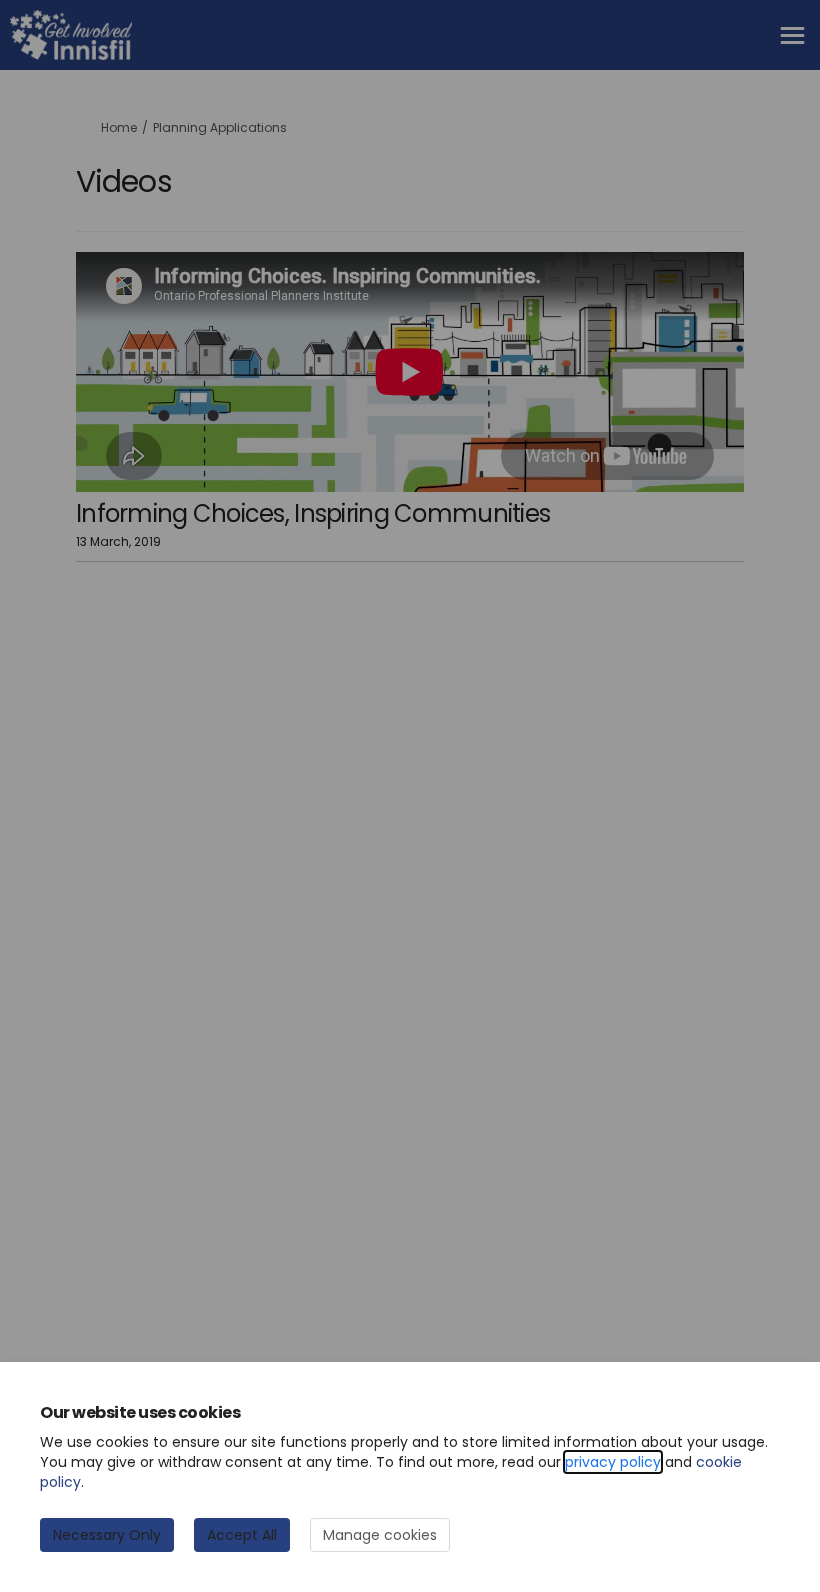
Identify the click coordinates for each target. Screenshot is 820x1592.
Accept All (242, 1535)
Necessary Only (107, 1535)
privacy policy (613, 1462)
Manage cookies (380, 1535)
